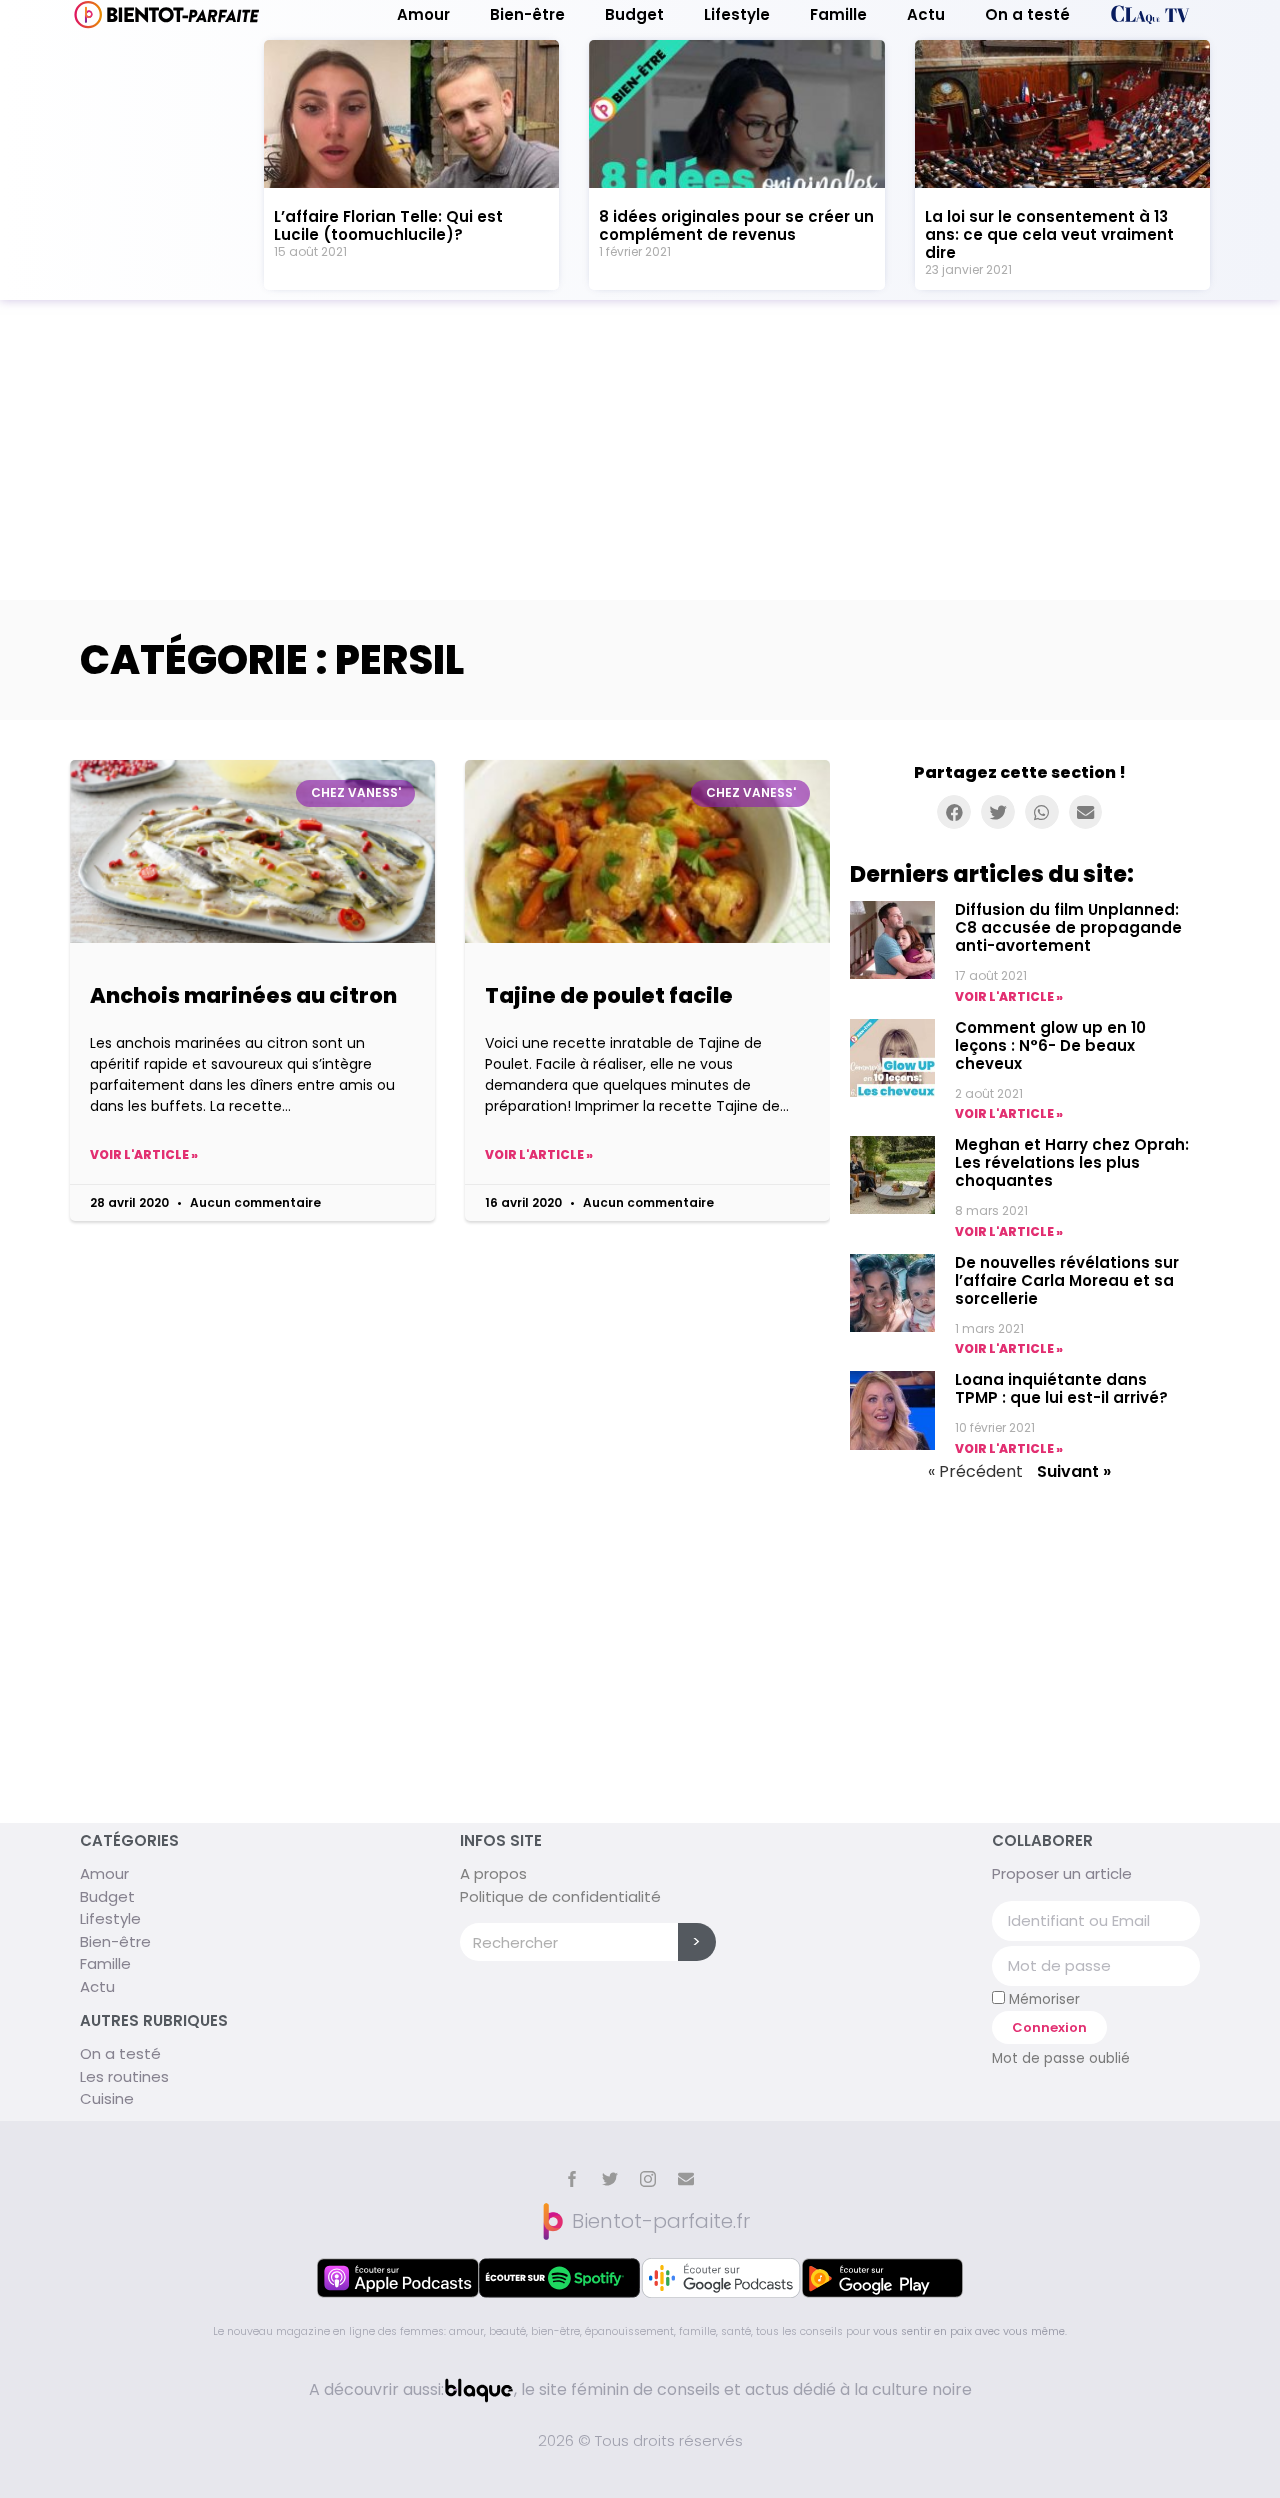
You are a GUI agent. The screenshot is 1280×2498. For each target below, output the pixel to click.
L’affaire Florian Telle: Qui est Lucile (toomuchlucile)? (388, 225)
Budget (634, 15)
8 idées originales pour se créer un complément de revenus (736, 225)
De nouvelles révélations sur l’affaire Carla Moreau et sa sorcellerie (1067, 1280)
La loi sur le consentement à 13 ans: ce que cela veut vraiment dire (1049, 234)
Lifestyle (737, 15)
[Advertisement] (640, 450)
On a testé (1027, 15)
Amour (423, 15)
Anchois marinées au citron (243, 995)
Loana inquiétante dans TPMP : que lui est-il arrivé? (1061, 1388)
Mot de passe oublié (1061, 2058)
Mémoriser (1042, 1999)
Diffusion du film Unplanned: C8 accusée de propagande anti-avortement (1068, 927)
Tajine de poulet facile (609, 995)
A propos (493, 1873)
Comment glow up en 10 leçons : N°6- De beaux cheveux (1050, 1045)
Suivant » (1074, 1471)
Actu (926, 15)
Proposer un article (1062, 1873)
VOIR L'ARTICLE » (1009, 996)
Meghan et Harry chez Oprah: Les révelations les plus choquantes (1072, 1162)
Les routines (124, 2076)
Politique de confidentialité (560, 1896)
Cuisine (107, 2098)
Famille (838, 15)
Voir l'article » (144, 1154)
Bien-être (527, 15)
